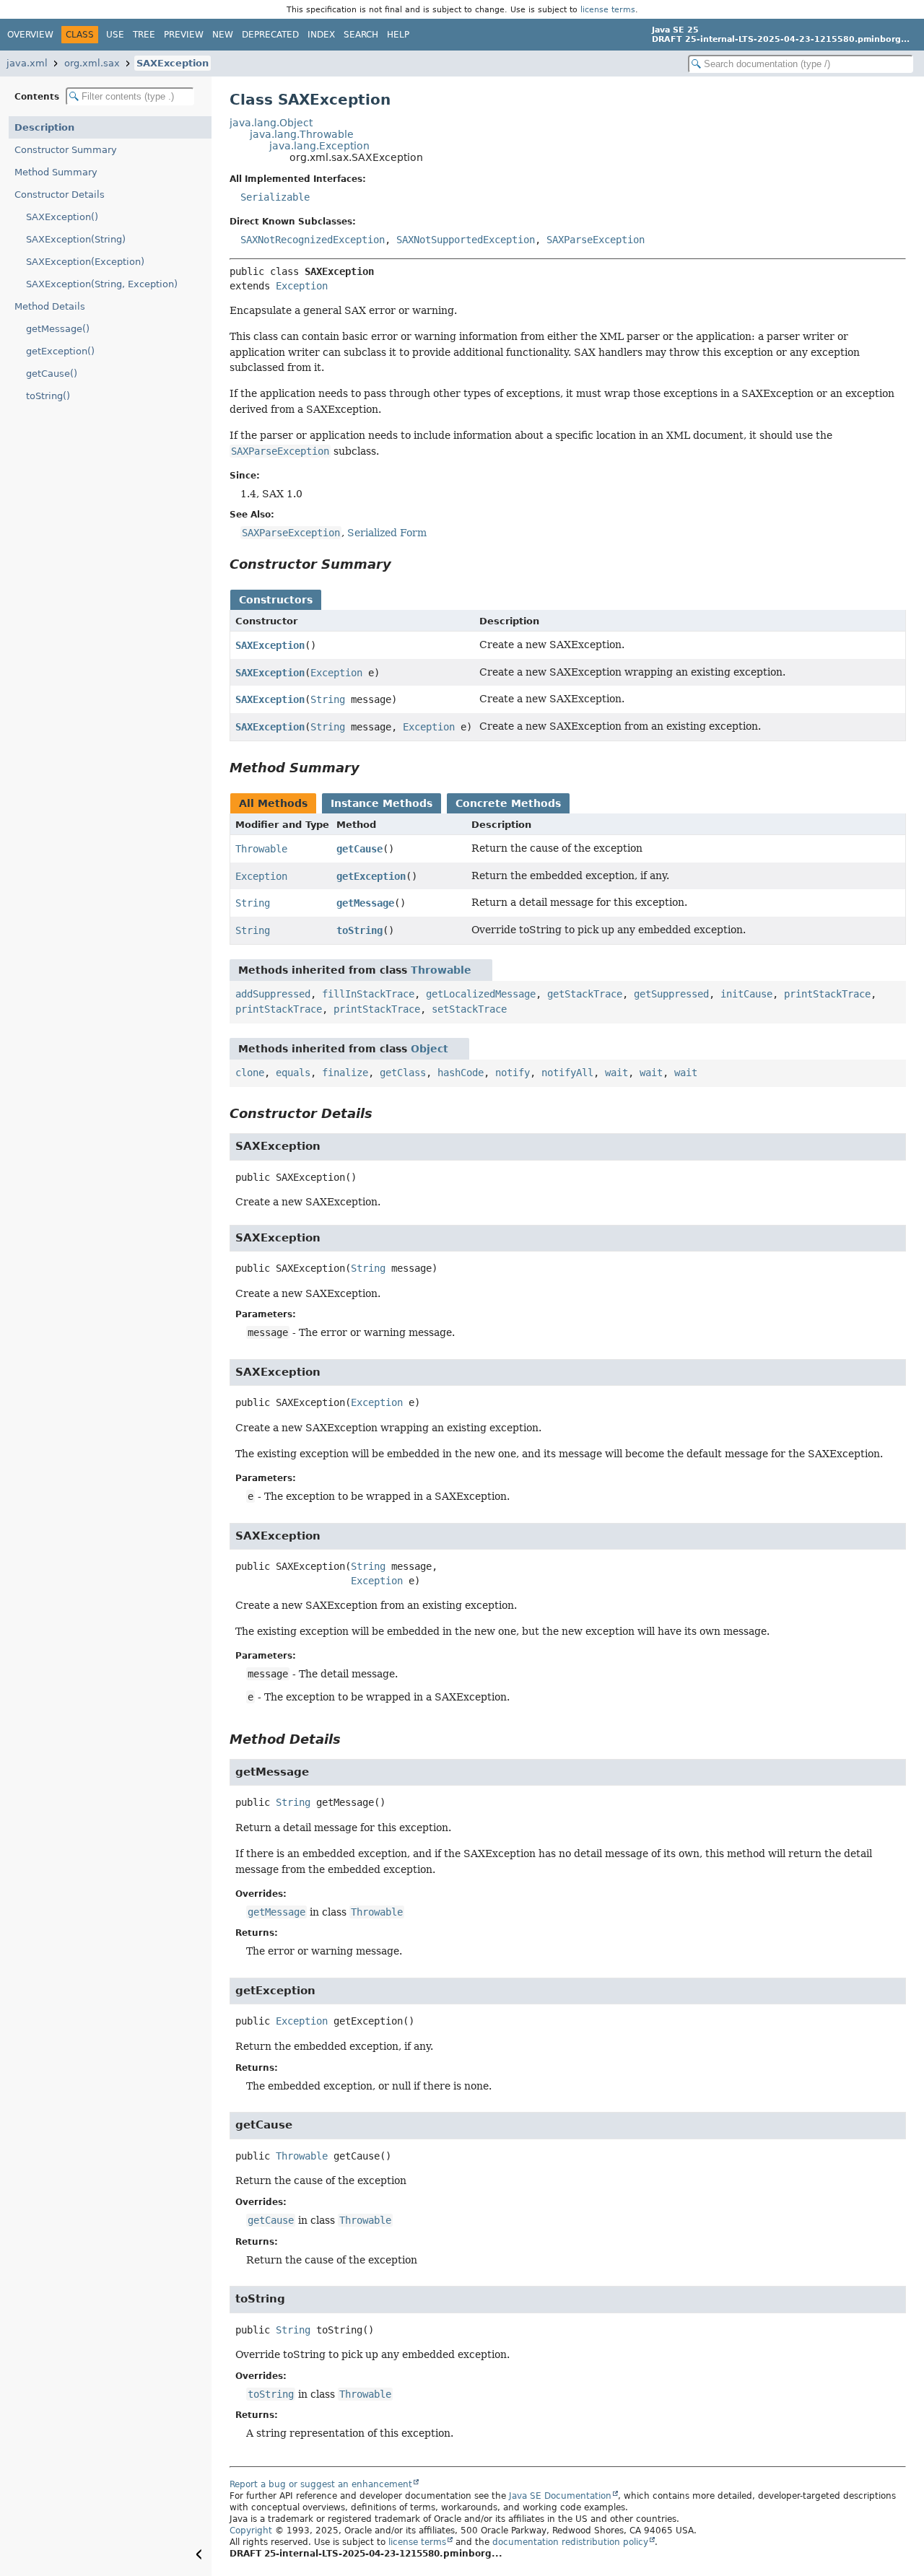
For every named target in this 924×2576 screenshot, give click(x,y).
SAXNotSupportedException (466, 240)
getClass (403, 1073)
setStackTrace (469, 1009)
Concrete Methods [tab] (508, 803)
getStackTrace (585, 994)
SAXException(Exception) (85, 262)
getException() (60, 351)
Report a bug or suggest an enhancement (321, 2484)
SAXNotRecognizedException (313, 240)
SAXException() (62, 217)
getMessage (365, 903)
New (223, 35)
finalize (345, 1073)
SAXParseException (596, 240)
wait (616, 1073)
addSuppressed (273, 994)
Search (361, 35)
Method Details (50, 306)
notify (513, 1073)
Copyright (251, 2531)
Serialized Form (387, 533)
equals (293, 1073)
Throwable (261, 849)
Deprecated (270, 35)
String (328, 699)
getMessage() (58, 329)
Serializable (275, 197)
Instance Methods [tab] (382, 803)
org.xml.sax (92, 63)
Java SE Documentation (560, 2496)
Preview (184, 35)
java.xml (27, 63)
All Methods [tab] (273, 803)
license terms (608, 9)
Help (398, 35)
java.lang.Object (271, 123)
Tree (144, 35)
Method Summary (56, 172)
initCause (746, 994)
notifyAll (567, 1073)
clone (250, 1073)
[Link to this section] (401, 564)
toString (359, 930)
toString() (48, 396)
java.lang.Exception (319, 146)
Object (430, 1049)
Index (321, 35)
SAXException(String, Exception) (102, 284)
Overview (30, 35)
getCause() (52, 374)
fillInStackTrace (368, 994)
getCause (359, 849)
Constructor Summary (66, 150)
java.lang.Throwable (302, 134)
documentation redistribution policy (570, 2542)
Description (44, 127)
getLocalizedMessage (481, 994)
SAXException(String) (76, 239)
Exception (302, 286)
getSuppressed (671, 994)
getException (371, 876)
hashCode (461, 1073)
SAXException (173, 63)
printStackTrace (827, 994)
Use (115, 35)
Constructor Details (60, 195)
